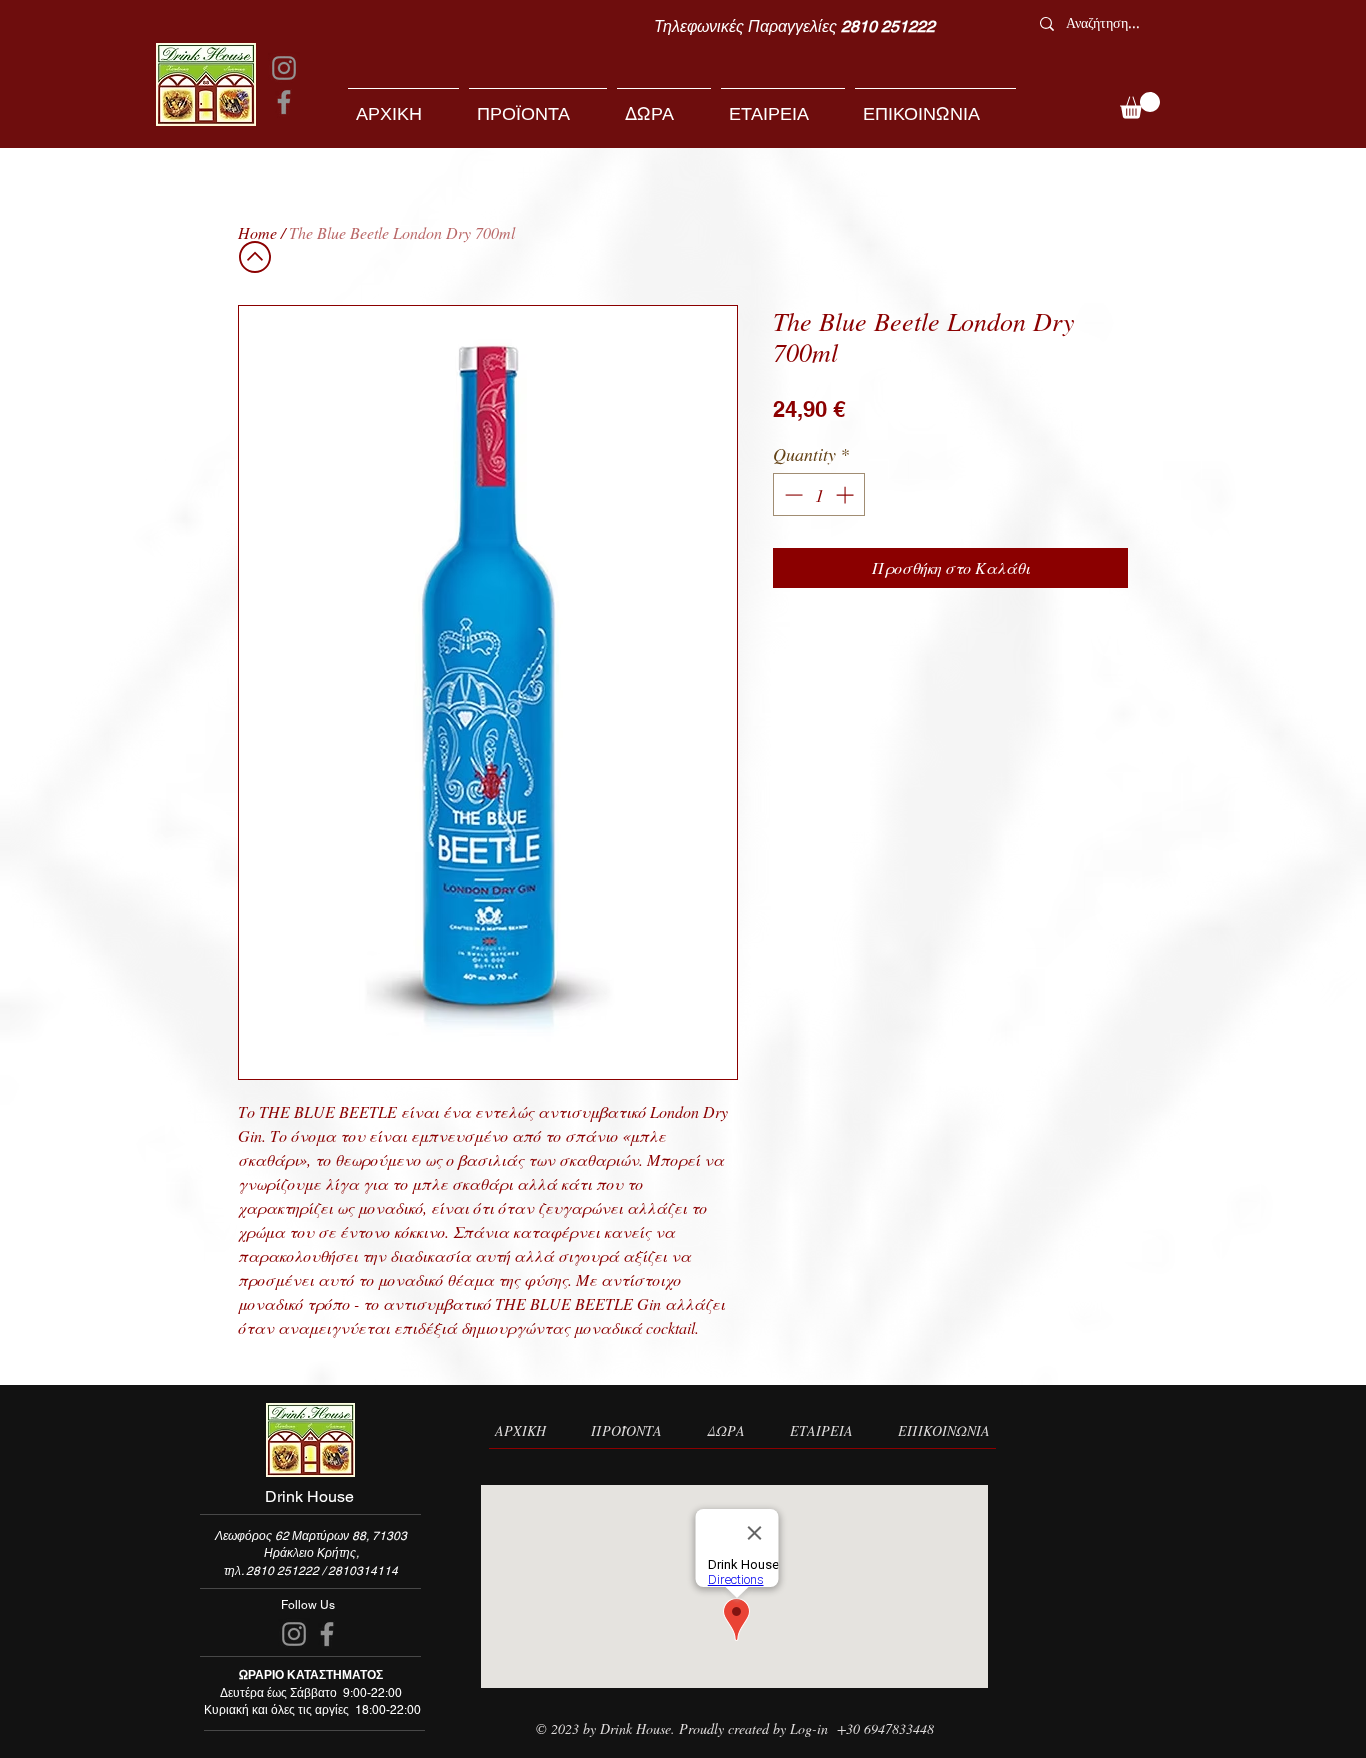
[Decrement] (791, 494)
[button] (1140, 105)
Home (257, 232)
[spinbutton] (819, 494)
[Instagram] (284, 68)
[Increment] (846, 494)
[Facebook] (284, 102)
